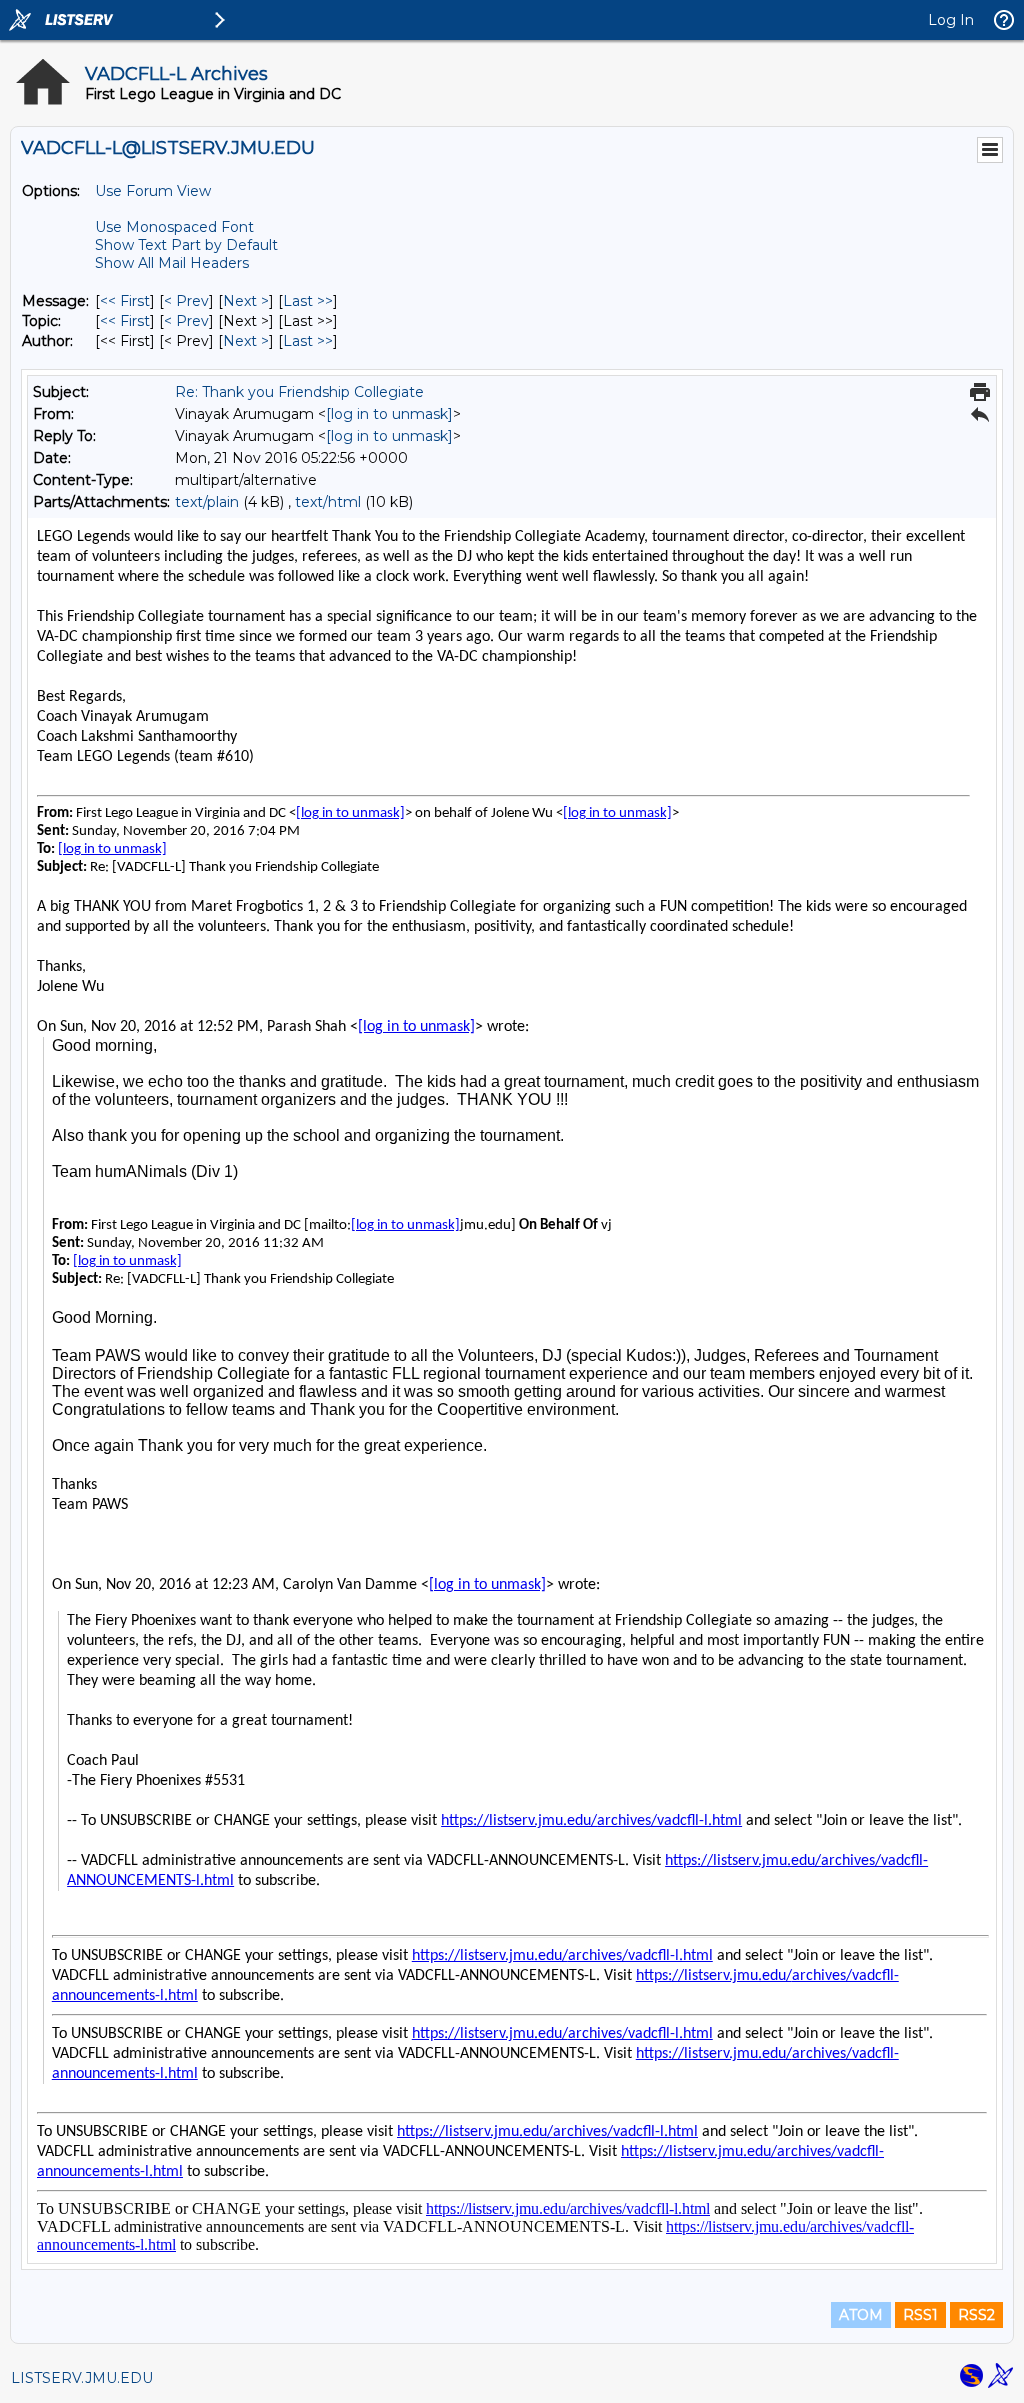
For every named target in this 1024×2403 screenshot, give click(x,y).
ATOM (861, 2315)
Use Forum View (153, 191)
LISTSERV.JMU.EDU (82, 2378)
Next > (246, 301)
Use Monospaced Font (174, 227)
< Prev (186, 301)
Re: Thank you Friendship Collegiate (299, 392)
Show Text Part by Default (186, 245)
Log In (951, 20)
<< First (125, 301)
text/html (328, 502)
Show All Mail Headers (172, 263)
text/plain (207, 502)
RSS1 (920, 2315)
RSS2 (976, 2315)
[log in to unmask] (389, 414)
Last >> (308, 301)
